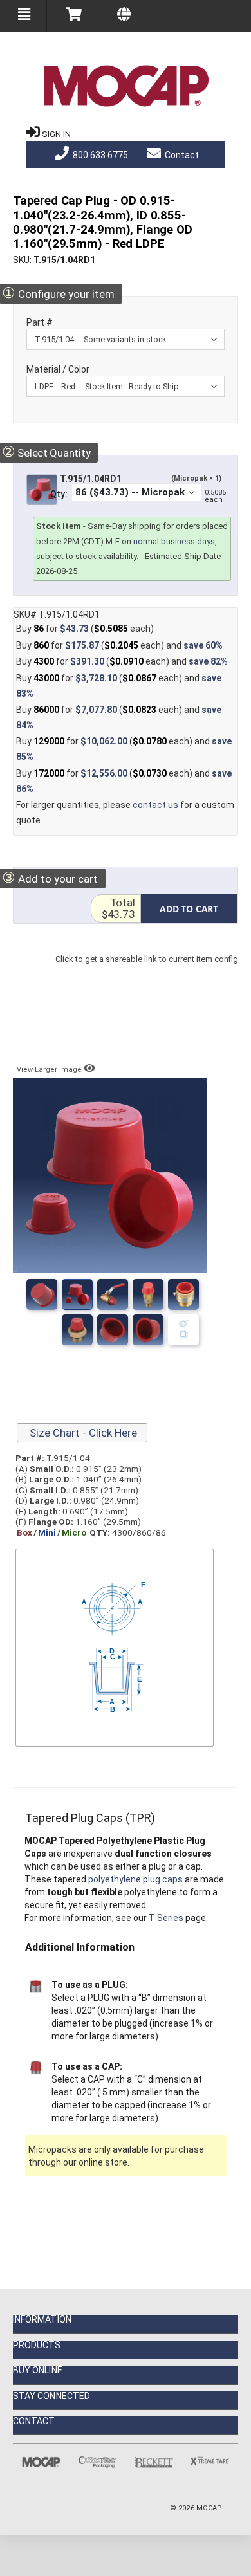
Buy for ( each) (85, 629)
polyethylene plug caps (135, 1879)
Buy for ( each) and (119, 645)
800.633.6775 (99, 155)
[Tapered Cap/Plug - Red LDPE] (77, 1330)
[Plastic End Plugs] (113, 1294)
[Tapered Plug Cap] (183, 1330)
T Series (166, 1918)
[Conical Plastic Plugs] (148, 1330)
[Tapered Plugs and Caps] (113, 1330)
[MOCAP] (126, 86)
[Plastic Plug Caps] (77, 1294)
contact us (155, 805)
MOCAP (209, 2508)
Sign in (56, 134)
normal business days (174, 541)
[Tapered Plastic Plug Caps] (42, 1294)
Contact (181, 155)
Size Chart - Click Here (82, 1433)
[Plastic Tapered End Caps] (148, 1294)
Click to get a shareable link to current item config (147, 972)
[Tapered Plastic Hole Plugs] (183, 1294)
